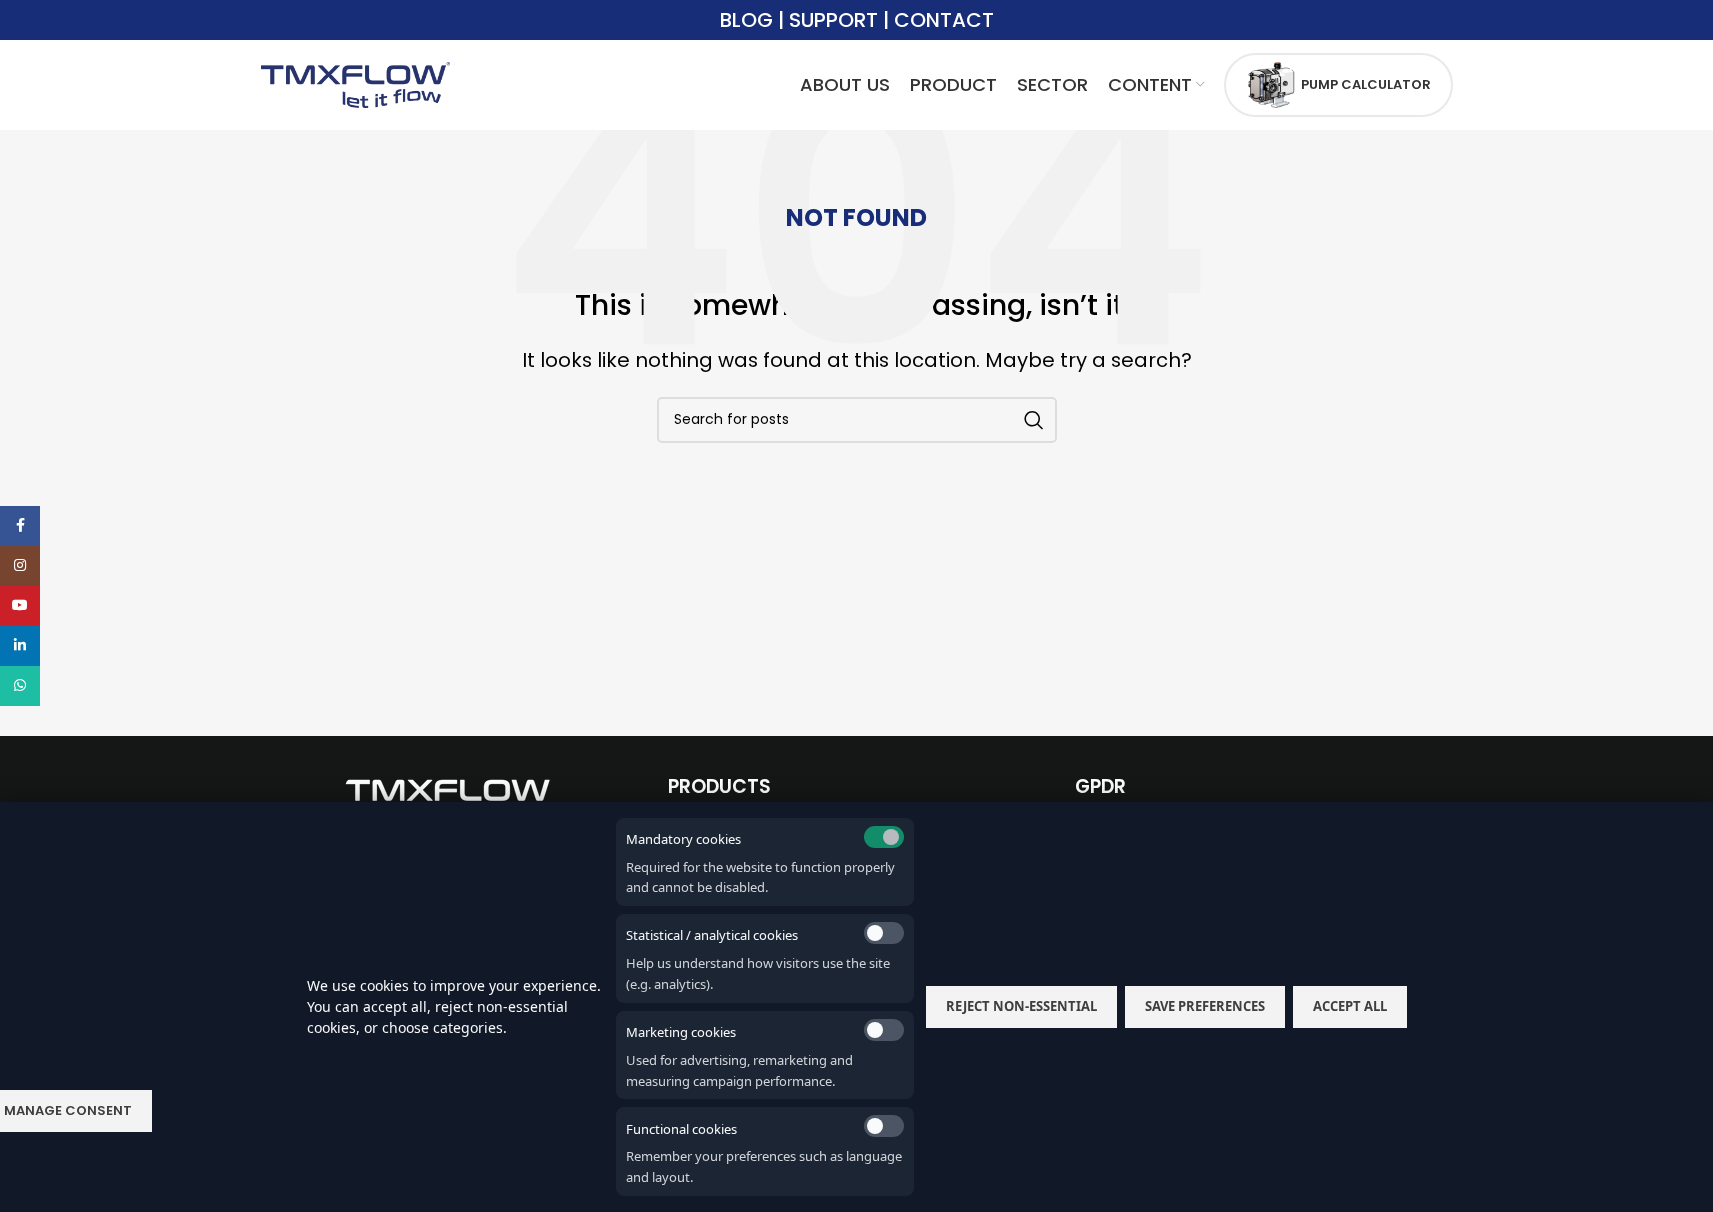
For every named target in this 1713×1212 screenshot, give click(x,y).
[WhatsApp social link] (20, 686)
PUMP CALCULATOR (1366, 84)
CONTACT (944, 20)
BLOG (746, 20)
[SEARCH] (1034, 420)
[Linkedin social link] (20, 646)
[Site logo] (356, 83)
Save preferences (1205, 1006)
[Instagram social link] (20, 566)
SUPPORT (833, 20)
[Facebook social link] (20, 526)
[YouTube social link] (20, 606)
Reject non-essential (1021, 1006)
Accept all (1350, 1006)
